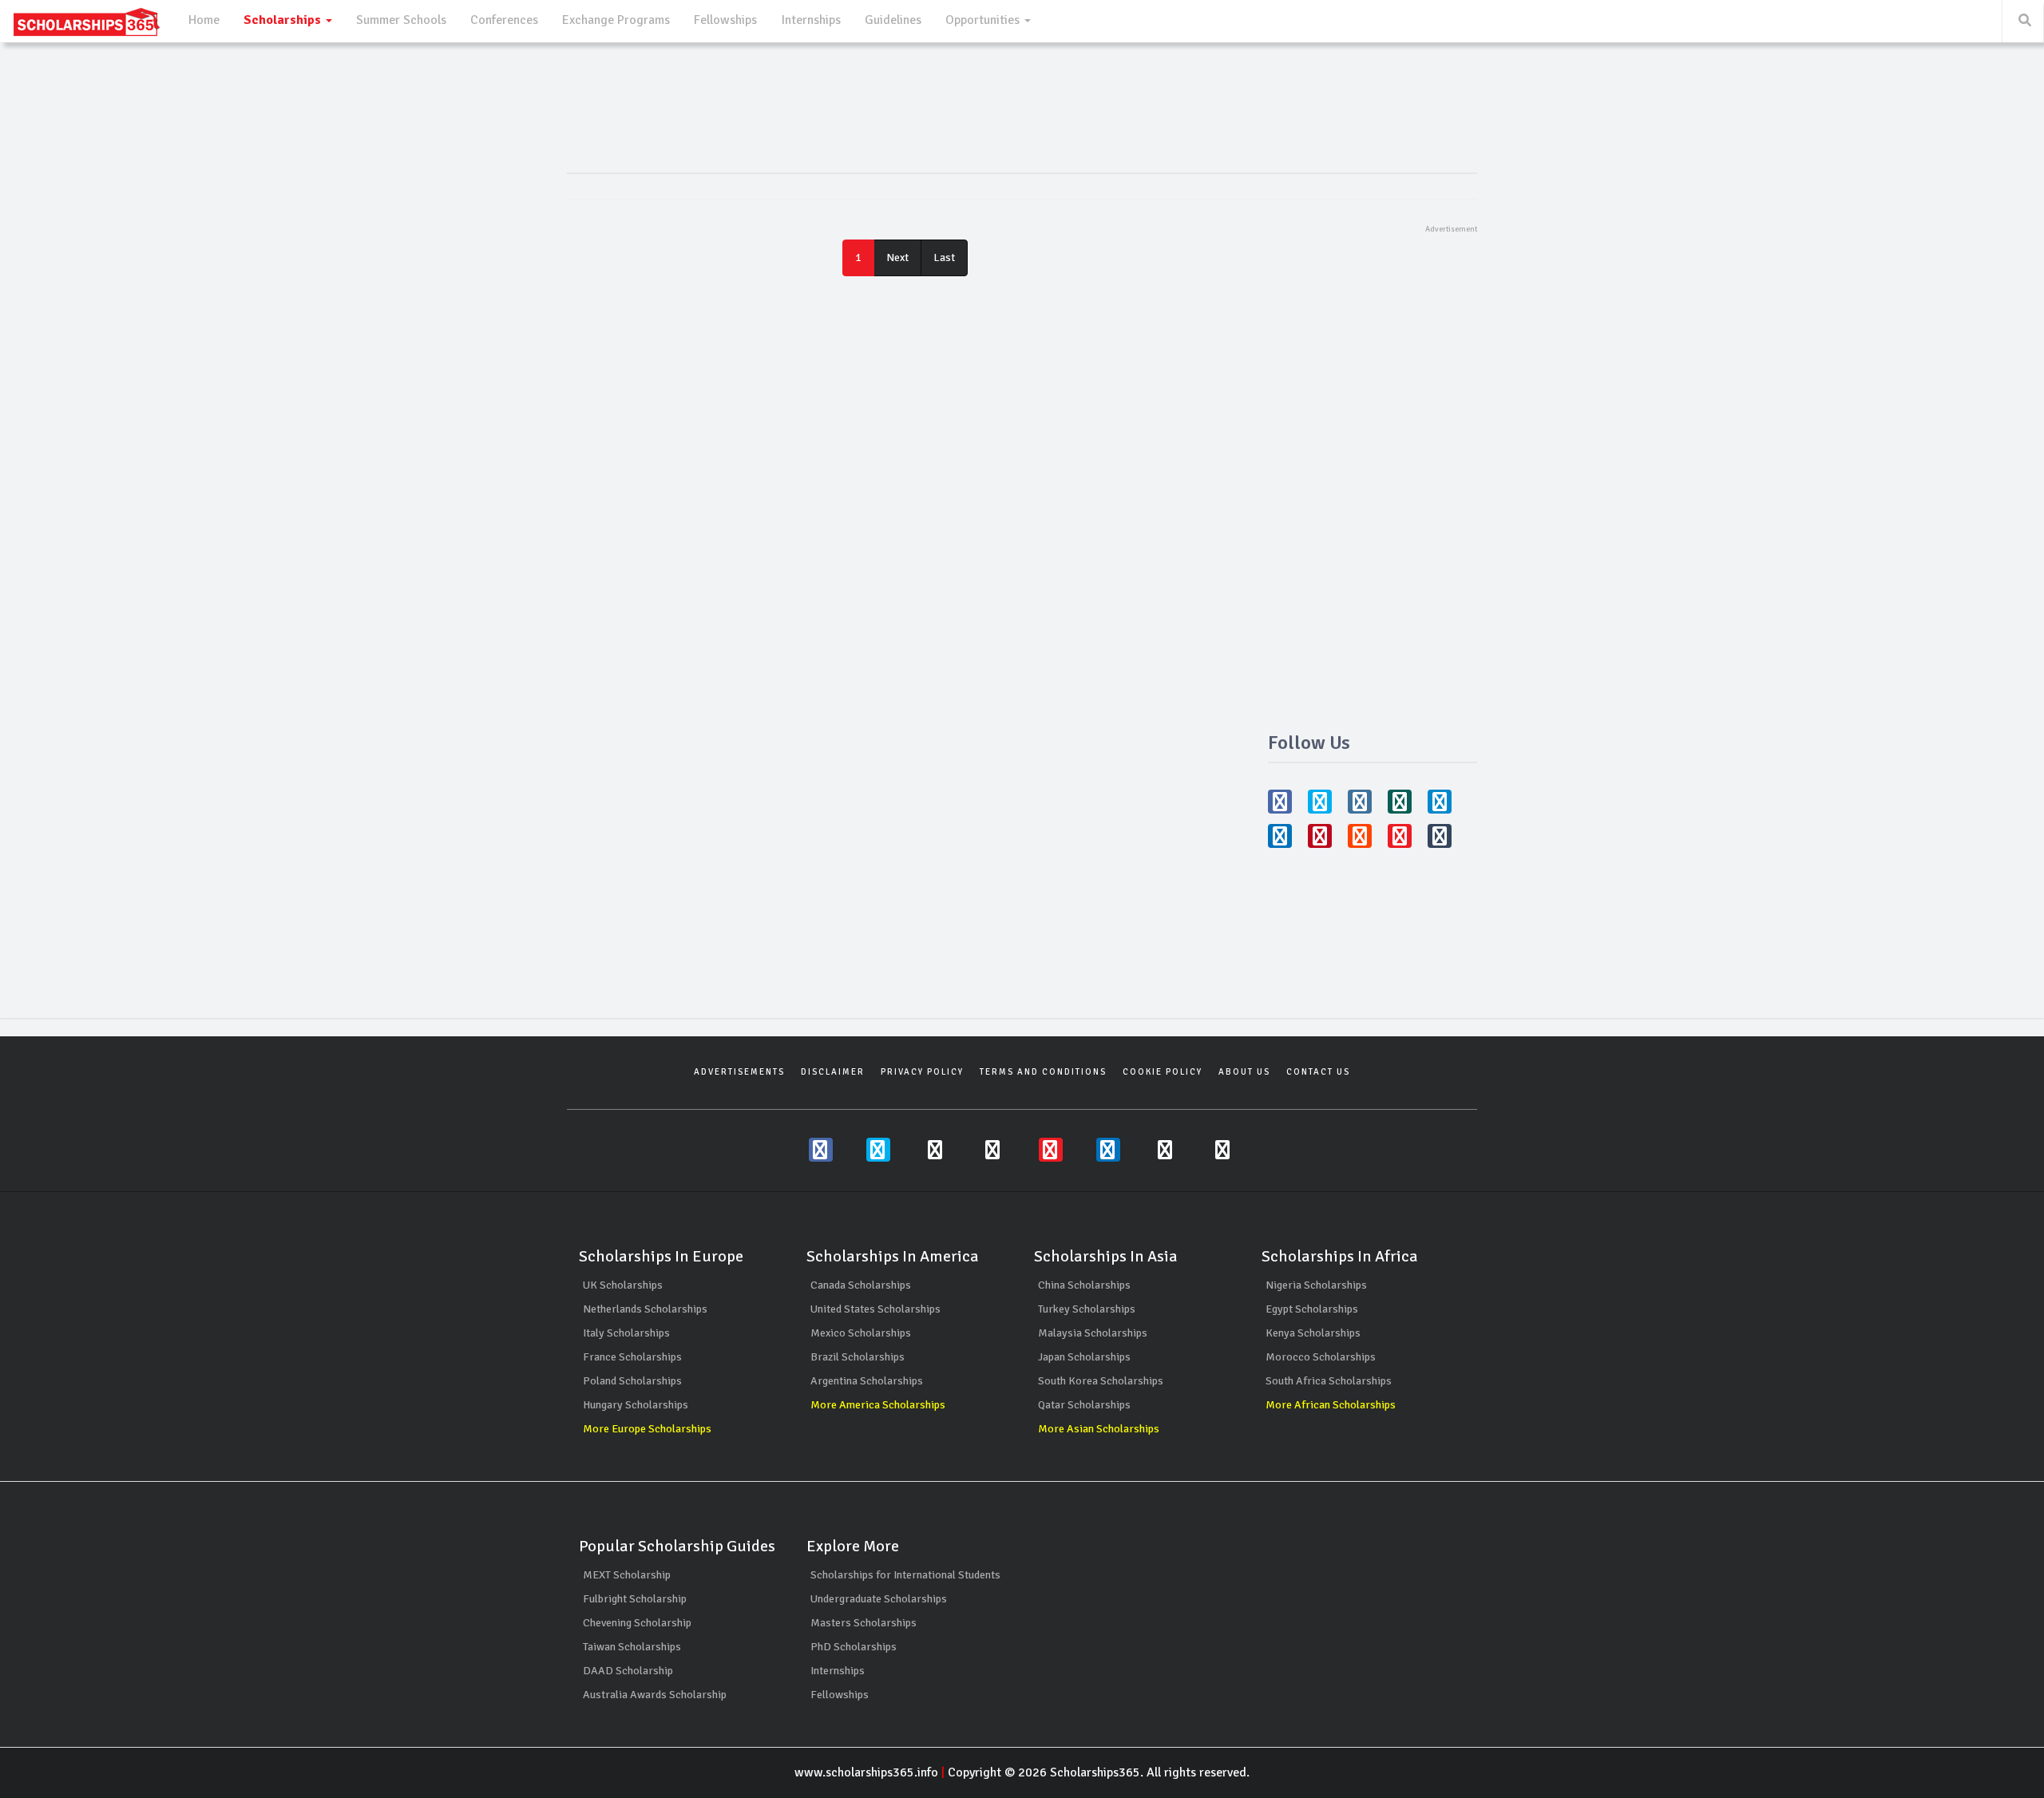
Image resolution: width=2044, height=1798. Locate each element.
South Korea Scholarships (1101, 1381)
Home (204, 20)
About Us (1244, 1072)
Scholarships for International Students (905, 1575)
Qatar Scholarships (1084, 1405)
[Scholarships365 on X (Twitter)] (878, 1150)
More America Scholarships (878, 1405)
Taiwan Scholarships (632, 1647)
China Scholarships (1084, 1285)
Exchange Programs (616, 20)
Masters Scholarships (864, 1623)
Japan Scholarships (1084, 1357)
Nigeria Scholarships (1316, 1285)
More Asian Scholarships (1099, 1429)
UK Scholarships (623, 1285)
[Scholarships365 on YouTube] (1051, 1150)
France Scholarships (632, 1357)
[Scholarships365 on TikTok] (1223, 1150)
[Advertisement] (1373, 475)
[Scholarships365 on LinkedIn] (1108, 1150)
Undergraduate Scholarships (879, 1599)
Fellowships (725, 20)
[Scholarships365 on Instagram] (936, 1150)
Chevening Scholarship (637, 1623)
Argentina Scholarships (867, 1381)
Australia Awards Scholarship (655, 1695)
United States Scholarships (875, 1309)
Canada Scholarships (861, 1285)
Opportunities (984, 20)
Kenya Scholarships (1313, 1333)
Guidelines (893, 20)
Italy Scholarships (626, 1333)
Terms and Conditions (1043, 1072)
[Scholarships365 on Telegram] (1166, 1150)
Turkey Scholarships (1087, 1309)
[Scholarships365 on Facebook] (821, 1150)
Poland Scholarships (632, 1381)
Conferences (504, 20)
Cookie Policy (1163, 1072)
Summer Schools (401, 20)
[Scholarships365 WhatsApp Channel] (993, 1150)
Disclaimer (833, 1072)
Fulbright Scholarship (635, 1599)
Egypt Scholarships (1312, 1309)
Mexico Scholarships (861, 1333)
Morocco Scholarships (1321, 1357)
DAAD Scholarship (628, 1671)
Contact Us (1318, 1072)
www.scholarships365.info (866, 1772)
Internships (811, 20)
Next (897, 257)
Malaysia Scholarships (1093, 1333)
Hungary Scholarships (636, 1405)
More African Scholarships (1331, 1405)
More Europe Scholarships (647, 1429)
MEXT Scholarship (627, 1575)
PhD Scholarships (854, 1647)
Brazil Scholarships (858, 1357)
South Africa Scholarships (1329, 1381)
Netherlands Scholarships (645, 1309)
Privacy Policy (922, 1072)
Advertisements (739, 1072)
